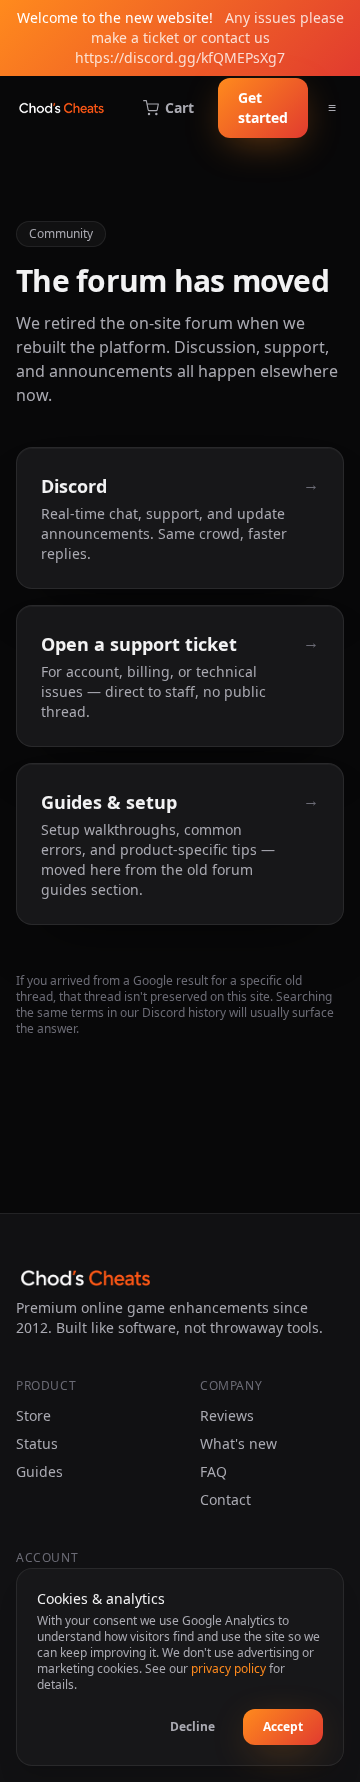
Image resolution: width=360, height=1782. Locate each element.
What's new (238, 1443)
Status (37, 1443)
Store (33, 1415)
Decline (192, 1726)
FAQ (213, 1471)
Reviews (227, 1415)
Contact (225, 1499)
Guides (39, 1471)
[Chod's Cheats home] (61, 108)
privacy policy (228, 1668)
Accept (283, 1726)
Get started (263, 107)
